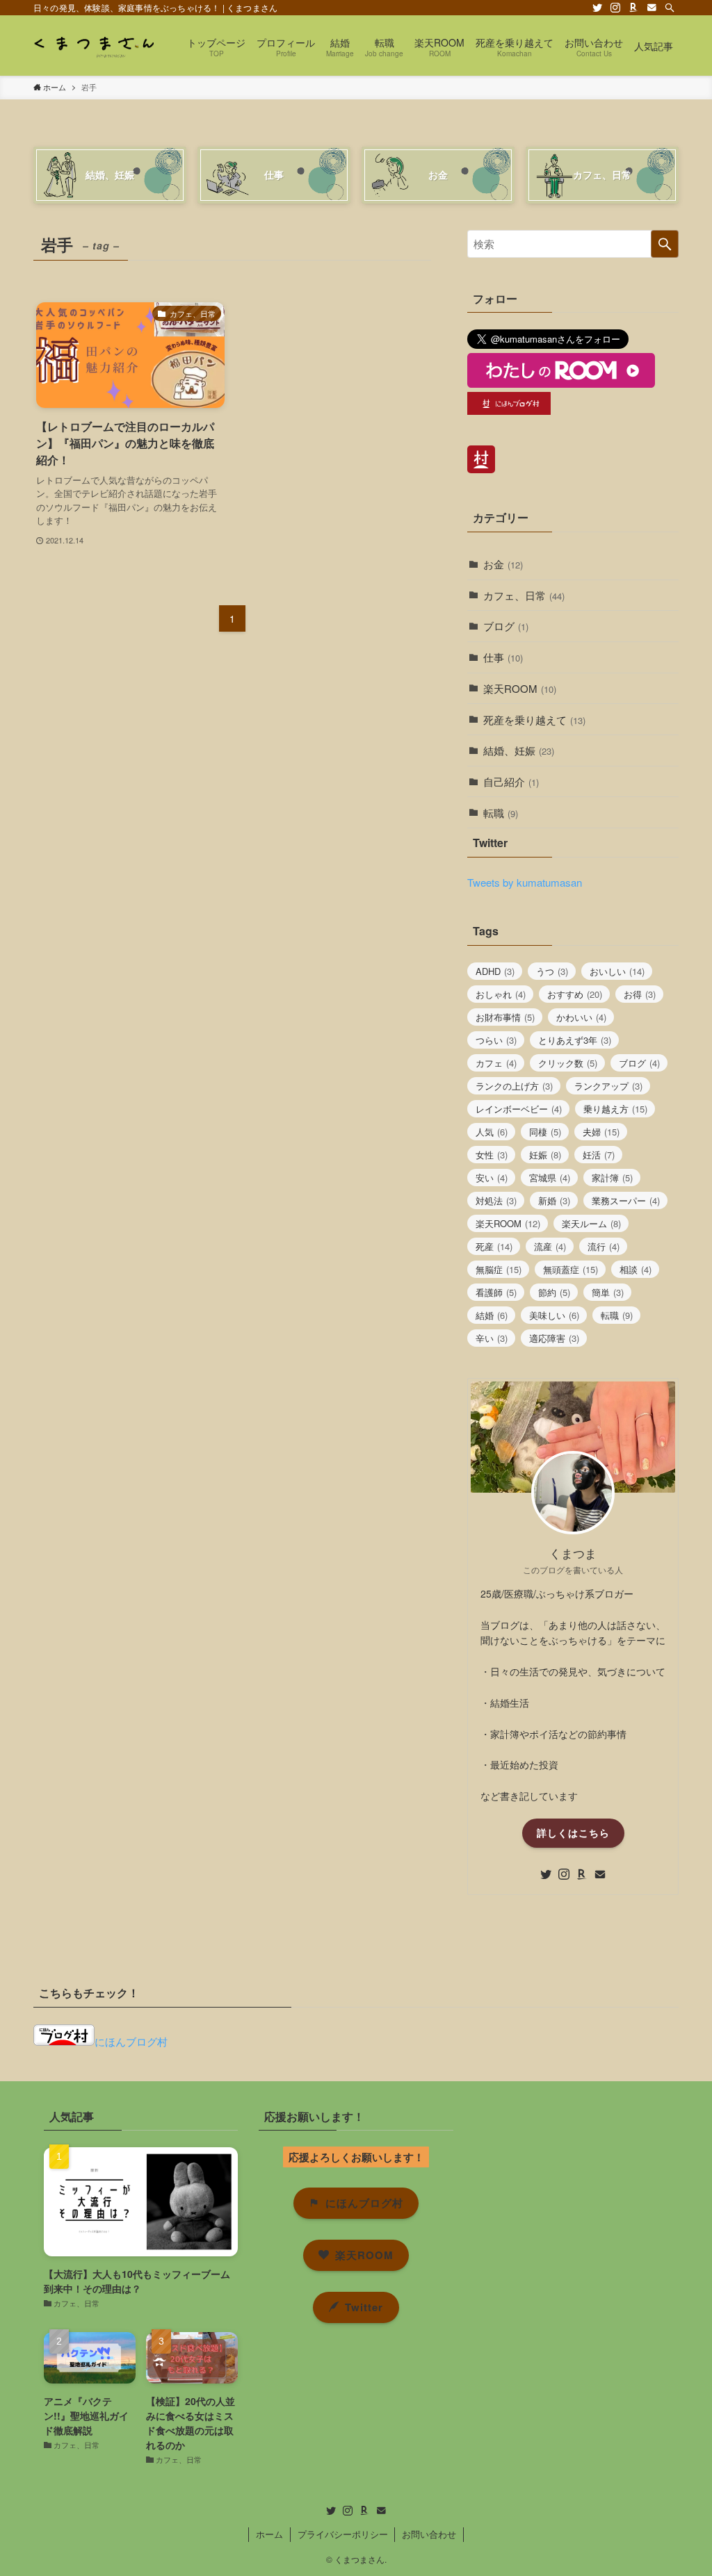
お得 (640, 994)
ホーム (269, 2534)
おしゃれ (501, 994)
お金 (503, 564)
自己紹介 (511, 781)
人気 (492, 1132)
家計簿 (612, 1178)
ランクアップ (608, 1086)
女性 (492, 1155)
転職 (501, 813)
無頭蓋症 (571, 1269)
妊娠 (545, 1155)
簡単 (608, 1292)
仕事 (503, 657)
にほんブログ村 (131, 2041)
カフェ (496, 1063)
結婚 (492, 1315)
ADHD (495, 971)
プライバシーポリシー (343, 2534)
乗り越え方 (615, 1109)
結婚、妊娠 (519, 750)
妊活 (599, 1155)
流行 (604, 1246)
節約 (554, 1292)
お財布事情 (505, 1017)
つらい (496, 1040)
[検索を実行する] (665, 244)
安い (492, 1178)
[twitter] (597, 8)
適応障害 (554, 1338)
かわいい (581, 1017)
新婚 (554, 1200)
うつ (552, 971)
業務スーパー (626, 1200)
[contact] (652, 8)
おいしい (617, 971)
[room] (633, 8)
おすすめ (575, 994)
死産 (494, 1246)
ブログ (506, 626)
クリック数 (568, 1063)
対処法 (496, 1200)
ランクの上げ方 (514, 1086)
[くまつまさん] (94, 46)
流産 (550, 1246)
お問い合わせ (429, 2534)
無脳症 (499, 1269)
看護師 (496, 1292)
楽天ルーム (591, 1223)
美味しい (554, 1315)
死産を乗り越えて (534, 720)
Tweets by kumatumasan (525, 882)
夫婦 (601, 1132)
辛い (492, 1338)
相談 (636, 1269)
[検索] (670, 8)
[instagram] (615, 8)
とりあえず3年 (575, 1040)
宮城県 (550, 1178)
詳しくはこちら (573, 1832)
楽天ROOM (520, 688)
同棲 (545, 1132)
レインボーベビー (519, 1109)
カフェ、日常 (524, 595)
